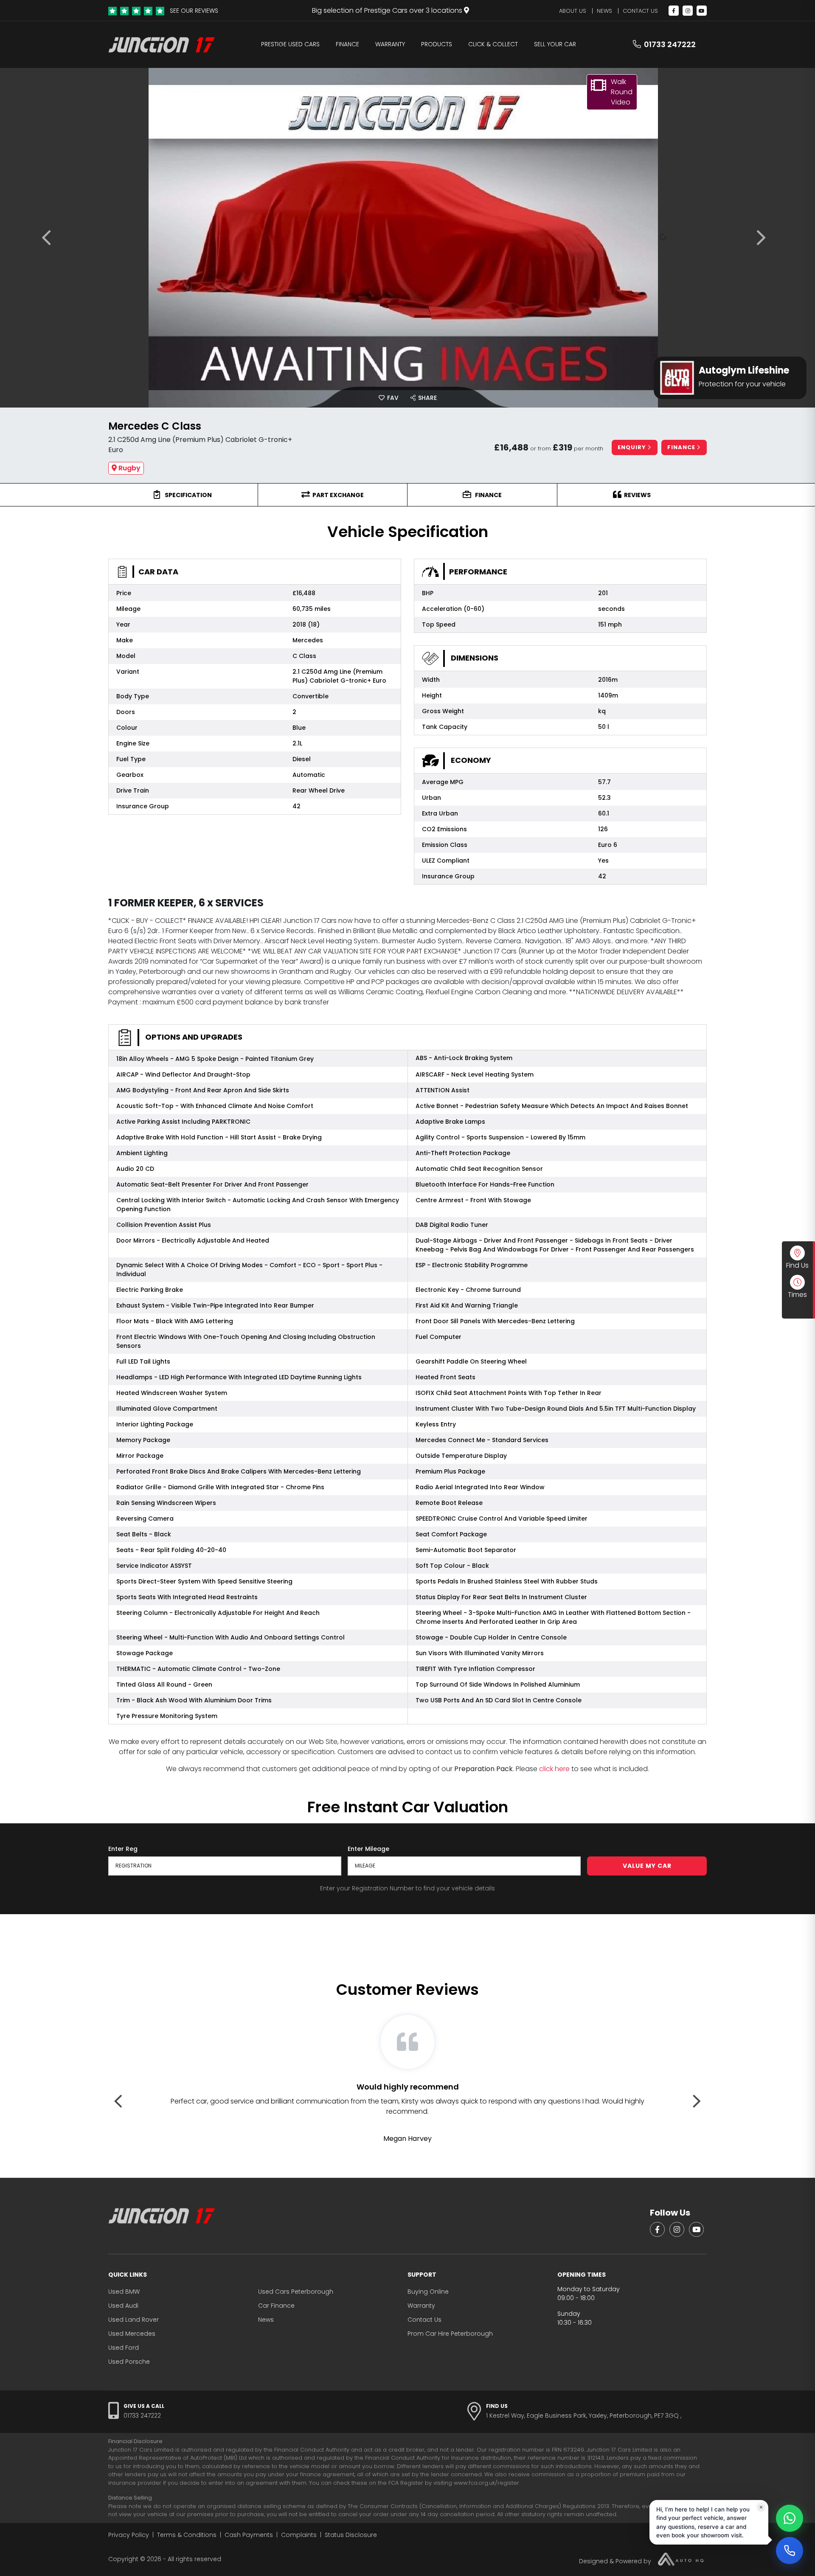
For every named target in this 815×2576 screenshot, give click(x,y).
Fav (392, 398)
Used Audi (123, 2306)
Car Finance (276, 2306)
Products (437, 44)
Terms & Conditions (187, 2535)
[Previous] (50, 238)
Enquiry (633, 447)
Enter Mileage (368, 1849)
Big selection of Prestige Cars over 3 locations (388, 10)
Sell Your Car (555, 44)
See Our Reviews (194, 11)
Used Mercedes (132, 2334)
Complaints (299, 2535)
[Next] (765, 238)
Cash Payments (249, 2535)
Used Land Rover (133, 2320)
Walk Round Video (622, 92)
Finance (347, 44)
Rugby (129, 468)
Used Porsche (129, 2362)
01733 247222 (670, 44)
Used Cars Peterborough (296, 2292)
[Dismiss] (761, 2506)
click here (554, 1769)
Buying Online (428, 2292)
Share (427, 398)
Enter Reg (123, 1849)
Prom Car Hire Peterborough (450, 2334)
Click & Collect (493, 44)
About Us (573, 11)
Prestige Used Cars (290, 44)
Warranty (390, 44)
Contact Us (640, 11)
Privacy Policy (129, 2535)
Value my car (647, 1866)
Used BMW (124, 2292)
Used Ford (124, 2348)
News (604, 11)
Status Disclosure (351, 2535)
